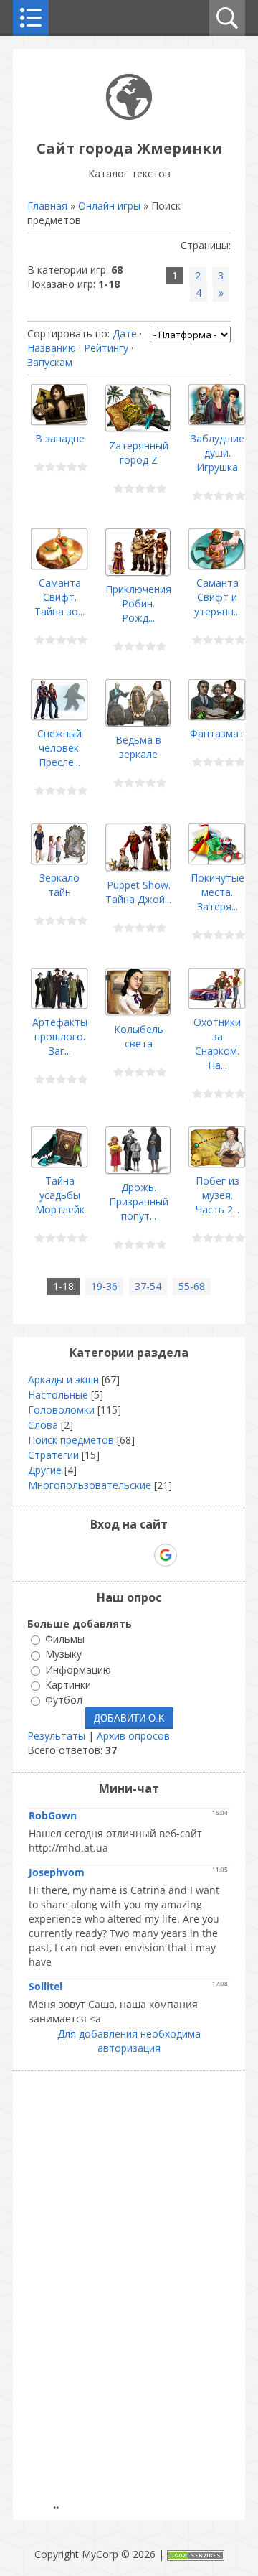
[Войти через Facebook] (116, 1555)
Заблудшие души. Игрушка (218, 453)
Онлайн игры (109, 206)
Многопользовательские (90, 1485)
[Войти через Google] (166, 1555)
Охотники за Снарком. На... (217, 1044)
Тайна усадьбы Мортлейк (60, 1195)
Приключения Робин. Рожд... (138, 603)
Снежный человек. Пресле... (59, 748)
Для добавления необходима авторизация (129, 2041)
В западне (60, 438)
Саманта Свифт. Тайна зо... (59, 597)
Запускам (50, 362)
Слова (43, 1425)
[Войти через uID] (67, 1555)
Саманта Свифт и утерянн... (217, 597)
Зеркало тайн (59, 885)
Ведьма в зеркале (138, 747)
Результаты (56, 1736)
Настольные (58, 1395)
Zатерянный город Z (139, 453)
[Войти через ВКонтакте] (92, 1555)
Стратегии (53, 1455)
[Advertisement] (133, 2293)
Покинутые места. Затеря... (218, 892)
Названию (52, 348)
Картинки (68, 1685)
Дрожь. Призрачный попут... (139, 1201)
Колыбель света (139, 1036)
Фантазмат (217, 733)
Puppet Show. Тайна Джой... (138, 892)
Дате (125, 333)
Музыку (63, 1655)
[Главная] (129, 116)
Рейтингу (106, 348)
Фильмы (65, 1639)
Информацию (78, 1670)
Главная (47, 206)
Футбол (64, 1700)
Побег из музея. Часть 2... (218, 1195)
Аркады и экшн (63, 1380)
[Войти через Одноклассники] (191, 1555)
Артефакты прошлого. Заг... (60, 1036)
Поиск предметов (71, 1440)
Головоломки (61, 1410)
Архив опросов (133, 1736)
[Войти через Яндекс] (140, 1555)
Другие (45, 1470)
